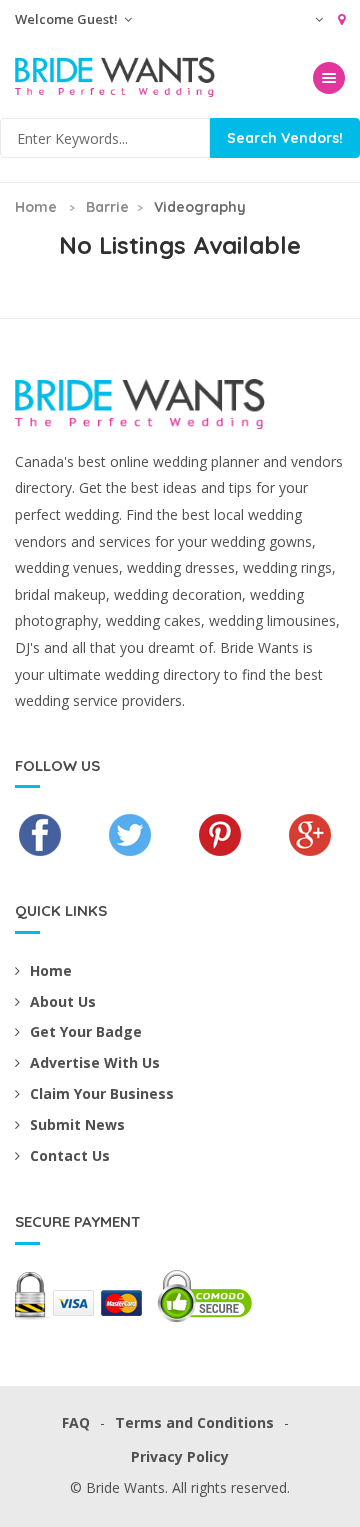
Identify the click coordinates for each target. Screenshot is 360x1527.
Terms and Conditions (194, 1422)
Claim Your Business (102, 1093)
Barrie (107, 207)
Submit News (77, 1124)
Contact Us (70, 1155)
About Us (63, 1001)
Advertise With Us (95, 1062)
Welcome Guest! (68, 19)
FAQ (76, 1422)
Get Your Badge (86, 1031)
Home (36, 207)
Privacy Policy (180, 1456)
